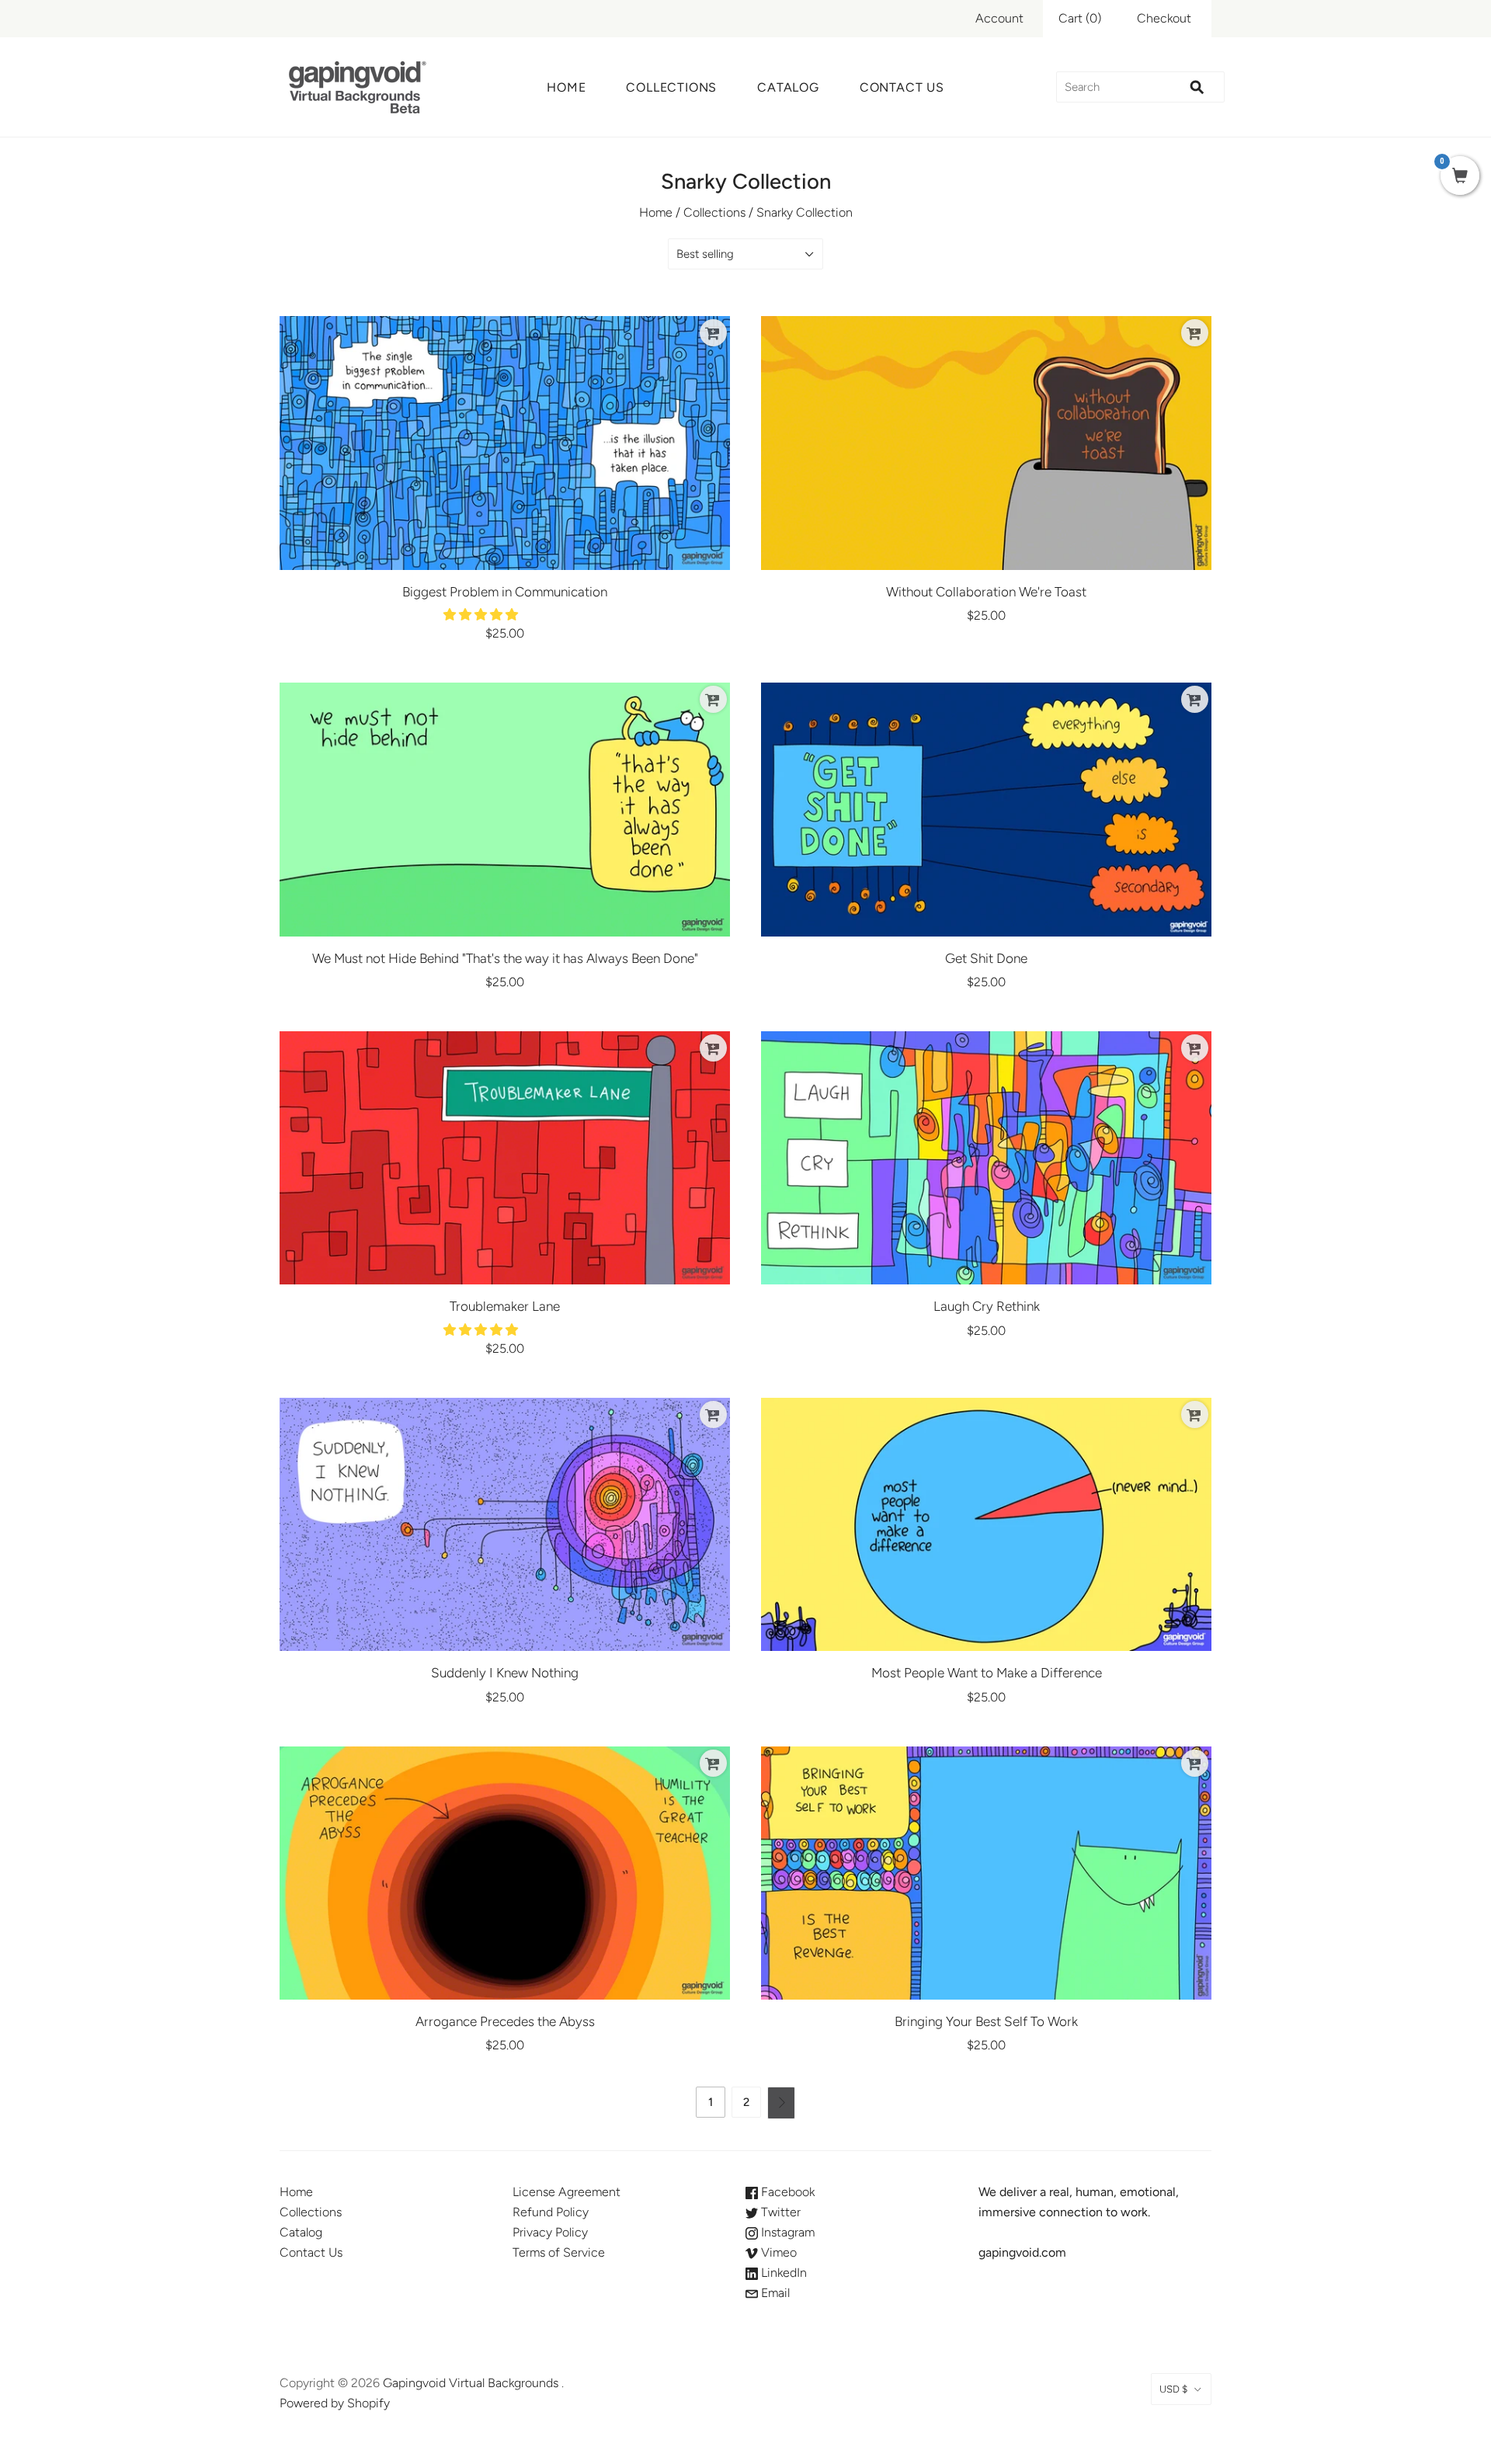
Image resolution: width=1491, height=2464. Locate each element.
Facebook (786, 2192)
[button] (482, 615)
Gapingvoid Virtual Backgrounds (471, 2383)
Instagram (786, 2232)
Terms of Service (559, 2252)
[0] (1460, 177)
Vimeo (777, 2252)
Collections (671, 87)
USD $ (1173, 2389)
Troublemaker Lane (505, 1306)
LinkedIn (782, 2273)
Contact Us (902, 87)
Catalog (788, 87)
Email (774, 2293)
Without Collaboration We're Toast (986, 592)
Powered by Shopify (335, 2403)
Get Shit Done (986, 958)
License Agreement (567, 2192)
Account (999, 18)
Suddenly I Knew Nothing (505, 1673)
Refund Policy (551, 2212)
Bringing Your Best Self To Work (986, 2021)
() (1080, 18)
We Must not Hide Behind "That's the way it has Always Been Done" (505, 958)
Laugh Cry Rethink (987, 1306)
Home (566, 87)
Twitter (779, 2212)
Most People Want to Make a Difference (987, 1673)
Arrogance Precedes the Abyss (505, 2021)
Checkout (1164, 18)
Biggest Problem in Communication (505, 592)
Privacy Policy (550, 2232)
